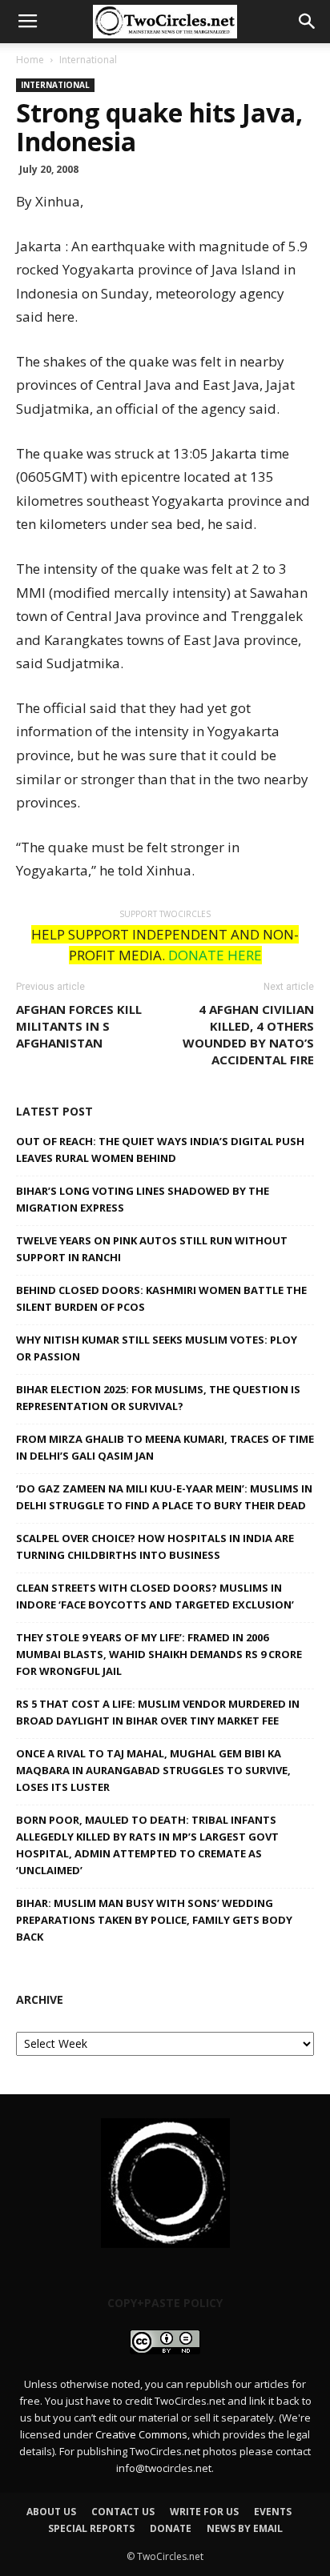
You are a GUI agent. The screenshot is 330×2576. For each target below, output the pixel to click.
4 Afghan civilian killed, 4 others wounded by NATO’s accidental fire (248, 1034)
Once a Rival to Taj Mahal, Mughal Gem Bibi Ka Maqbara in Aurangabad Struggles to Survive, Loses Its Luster (153, 1770)
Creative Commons (141, 2434)
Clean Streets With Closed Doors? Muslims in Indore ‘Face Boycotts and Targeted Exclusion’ (155, 1596)
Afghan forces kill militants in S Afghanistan (79, 1026)
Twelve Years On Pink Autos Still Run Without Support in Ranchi (152, 1249)
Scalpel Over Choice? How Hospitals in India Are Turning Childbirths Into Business (155, 1546)
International (88, 60)
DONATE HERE (215, 955)
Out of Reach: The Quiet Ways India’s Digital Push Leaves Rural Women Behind (160, 1150)
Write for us (204, 2512)
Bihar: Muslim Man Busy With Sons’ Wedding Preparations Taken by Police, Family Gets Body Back (154, 1920)
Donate (171, 2528)
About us (51, 2512)
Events (273, 2512)
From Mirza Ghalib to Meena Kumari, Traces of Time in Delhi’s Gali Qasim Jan (165, 1447)
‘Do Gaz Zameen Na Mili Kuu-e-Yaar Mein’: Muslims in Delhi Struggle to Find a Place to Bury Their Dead (164, 1497)
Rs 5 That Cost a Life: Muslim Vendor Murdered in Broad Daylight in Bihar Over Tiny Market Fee (158, 1712)
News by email (245, 2528)
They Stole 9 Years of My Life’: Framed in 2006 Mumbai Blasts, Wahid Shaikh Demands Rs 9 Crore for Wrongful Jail (159, 1654)
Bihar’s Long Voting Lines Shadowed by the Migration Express (143, 1199)
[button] (308, 22)
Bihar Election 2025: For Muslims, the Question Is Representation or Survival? (158, 1398)
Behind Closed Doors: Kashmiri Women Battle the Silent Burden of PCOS (161, 1298)
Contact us (123, 2512)
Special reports (91, 2528)
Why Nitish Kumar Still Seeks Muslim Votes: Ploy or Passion (157, 1348)
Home (30, 60)
